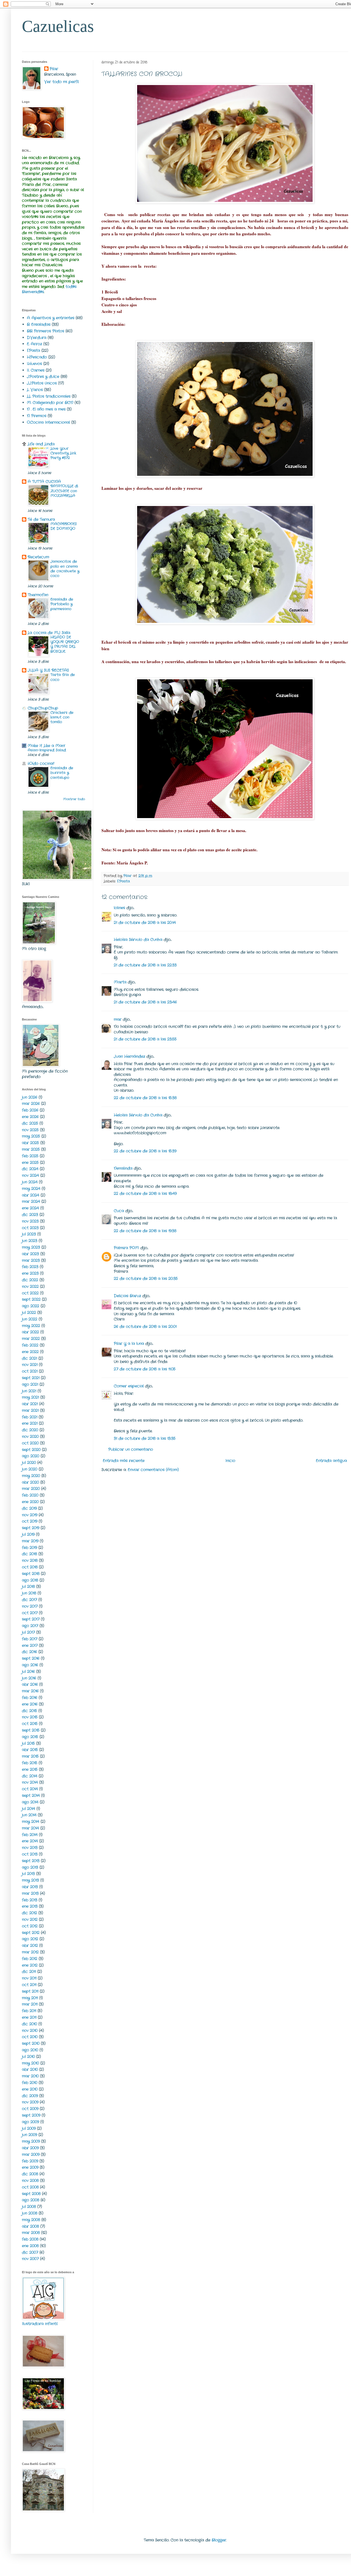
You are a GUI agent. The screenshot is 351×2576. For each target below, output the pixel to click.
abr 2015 (30, 1750)
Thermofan (38, 595)
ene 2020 (30, 1502)
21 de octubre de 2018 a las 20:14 (145, 923)
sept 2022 (31, 1299)
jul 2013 (28, 1874)
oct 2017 (30, 1613)
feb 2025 (30, 1156)
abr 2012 (30, 1946)
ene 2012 (30, 1965)
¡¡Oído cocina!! (41, 764)
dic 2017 (29, 1600)
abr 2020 (30, 1482)
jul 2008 (29, 2207)
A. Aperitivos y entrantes (51, 318)
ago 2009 (30, 2122)
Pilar (54, 69)
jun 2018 (29, 1593)
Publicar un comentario (131, 1449)
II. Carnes (36, 370)
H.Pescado (37, 357)
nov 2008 (30, 2181)
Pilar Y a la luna (129, 1344)
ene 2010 (30, 2089)
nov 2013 (30, 1848)
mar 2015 (30, 1756)
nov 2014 (30, 1782)
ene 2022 (30, 1352)
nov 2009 (30, 2102)
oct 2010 (30, 2037)
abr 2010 (30, 2069)
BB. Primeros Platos (46, 331)
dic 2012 (29, 1913)
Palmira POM (126, 1248)
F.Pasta (124, 881)
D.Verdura (37, 338)
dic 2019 (29, 1508)
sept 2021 (31, 1378)
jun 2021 (29, 1391)
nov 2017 (30, 1606)
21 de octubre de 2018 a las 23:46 (145, 1002)
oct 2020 (30, 1443)
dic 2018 (29, 1554)
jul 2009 (29, 2128)
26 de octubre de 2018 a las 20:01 (145, 1327)
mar (118, 1019)
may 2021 (30, 1397)
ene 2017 (30, 1645)
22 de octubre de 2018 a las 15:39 (145, 1151)
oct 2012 (30, 1926)
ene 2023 (30, 1273)
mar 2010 (30, 2076)
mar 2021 (30, 1410)
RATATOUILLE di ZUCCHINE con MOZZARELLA (64, 491)
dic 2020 (30, 1430)
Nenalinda (123, 1168)
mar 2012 (30, 1952)
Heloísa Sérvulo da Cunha (138, 940)
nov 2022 (30, 1286)
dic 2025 (30, 1123)
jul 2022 (29, 1313)
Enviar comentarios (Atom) (153, 1470)
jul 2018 (28, 1587)
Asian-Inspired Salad (47, 750)
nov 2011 (29, 1978)
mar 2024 (31, 1201)
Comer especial (129, 1386)
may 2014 (31, 1822)
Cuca (119, 1211)
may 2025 (31, 1136)
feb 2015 (30, 1763)
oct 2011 (29, 1985)
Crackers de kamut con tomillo (62, 717)
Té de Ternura (41, 519)
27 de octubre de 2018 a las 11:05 (145, 1369)
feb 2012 (30, 1959)
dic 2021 (29, 1358)
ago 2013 (30, 1867)
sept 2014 (31, 1795)
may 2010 (30, 2063)
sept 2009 (31, 2115)
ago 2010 (30, 2050)
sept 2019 (31, 1528)
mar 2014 (30, 1828)
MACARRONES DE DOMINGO (64, 526)
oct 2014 (30, 1789)
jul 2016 (28, 1672)
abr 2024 (31, 1195)
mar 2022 (31, 1339)
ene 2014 (30, 1841)
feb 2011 (29, 2011)
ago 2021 (30, 1384)
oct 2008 (30, 2187)
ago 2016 (30, 1665)
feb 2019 (29, 1548)
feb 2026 (30, 1110)
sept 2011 (30, 1991)
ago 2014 (30, 1802)
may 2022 (31, 1326)
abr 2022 (30, 1332)
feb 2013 (30, 1900)
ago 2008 (31, 2200)
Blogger (219, 2540)
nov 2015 (30, 1717)
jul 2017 (28, 1632)
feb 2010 (30, 2083)
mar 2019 (30, 1541)
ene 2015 (30, 1769)
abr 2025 (30, 1143)
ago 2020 (31, 1456)
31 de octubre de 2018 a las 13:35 (145, 1438)
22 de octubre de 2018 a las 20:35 (146, 1279)
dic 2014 (30, 1776)
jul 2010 (28, 2057)
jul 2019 (28, 1534)
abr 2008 (30, 2226)
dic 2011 (29, 1972)
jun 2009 (29, 2135)
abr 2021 (30, 1404)
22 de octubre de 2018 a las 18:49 (145, 1194)
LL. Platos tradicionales (49, 396)
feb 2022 (30, 1345)
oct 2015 (30, 1724)
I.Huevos (34, 364)
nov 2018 (30, 1560)
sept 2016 (31, 1658)
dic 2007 (30, 2252)
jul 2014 (29, 1809)
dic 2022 (30, 1280)
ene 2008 (30, 2246)
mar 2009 (31, 2154)
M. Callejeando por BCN (50, 403)
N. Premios (37, 416)
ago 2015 (30, 1737)
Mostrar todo (74, 799)
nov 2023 (30, 1221)
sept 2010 (31, 2043)
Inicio (230, 1461)
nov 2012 (30, 1919)
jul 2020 (29, 1463)
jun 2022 (30, 1319)
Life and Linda (41, 444)
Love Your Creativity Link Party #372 (63, 453)
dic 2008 (30, 2174)
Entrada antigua (331, 1461)
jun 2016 (29, 1678)
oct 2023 (30, 1228)
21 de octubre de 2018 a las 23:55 (145, 1039)
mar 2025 (31, 1149)
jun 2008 (30, 2213)
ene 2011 (29, 2017)
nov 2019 (30, 1515)
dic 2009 (30, 2096)
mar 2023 (31, 1260)
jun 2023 (30, 1241)
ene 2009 (30, 2167)
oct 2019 (30, 1521)
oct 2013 (30, 1854)
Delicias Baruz (127, 1296)
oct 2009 (30, 2109)
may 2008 (31, 2220)
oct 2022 (30, 1293)
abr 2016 (30, 1684)
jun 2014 (29, 1815)
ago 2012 (30, 1939)
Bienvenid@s (33, 292)
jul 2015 (28, 1743)
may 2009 (31, 2141)
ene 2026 (30, 1117)
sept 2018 (31, 1574)
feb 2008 (30, 2239)
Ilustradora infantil (40, 2324)
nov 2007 (30, 2259)
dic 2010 (29, 2024)
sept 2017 (31, 1619)
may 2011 (30, 1998)
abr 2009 (30, 2148)
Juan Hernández (129, 1056)
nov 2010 (30, 2031)
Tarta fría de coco (63, 677)
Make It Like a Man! (46, 746)
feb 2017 (30, 1639)
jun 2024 (30, 1182)
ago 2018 (30, 1580)
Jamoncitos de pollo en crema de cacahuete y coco (65, 569)
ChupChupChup (43, 708)
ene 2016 (30, 1704)
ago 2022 (31, 1306)
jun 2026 (30, 1097)
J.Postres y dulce (43, 377)
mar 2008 (31, 2233)
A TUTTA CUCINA (44, 482)
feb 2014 (30, 1835)
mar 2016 (30, 1691)
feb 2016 (30, 1698)
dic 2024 (30, 1169)
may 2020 (31, 1476)
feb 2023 (30, 1267)
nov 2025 (30, 1130)
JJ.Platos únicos (42, 383)
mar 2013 (30, 1893)
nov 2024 (30, 1175)
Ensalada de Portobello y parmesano (62, 604)
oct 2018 (30, 1567)
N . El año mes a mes (46, 409)
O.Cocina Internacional (48, 422)
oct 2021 (30, 1371)
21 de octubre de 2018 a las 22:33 (145, 965)
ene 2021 (30, 1423)
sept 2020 (31, 1450)
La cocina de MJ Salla (49, 633)
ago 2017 (30, 1626)
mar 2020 (31, 1489)
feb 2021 (30, 1417)
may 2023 (31, 1247)
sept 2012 (31, 1933)
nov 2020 (30, 1437)
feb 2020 (30, 1495)
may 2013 (30, 1880)
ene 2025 (30, 1163)
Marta (120, 982)
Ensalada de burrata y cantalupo (62, 773)
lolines (119, 908)
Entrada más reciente (124, 1461)
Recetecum (38, 557)
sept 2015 (31, 1730)
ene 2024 (30, 1208)
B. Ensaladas (39, 324)
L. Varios (35, 390)
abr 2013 (30, 1887)
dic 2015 (29, 1711)
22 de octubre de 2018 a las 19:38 (145, 1231)
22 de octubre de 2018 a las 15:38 (145, 1098)
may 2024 (31, 1189)
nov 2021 (30, 1365)
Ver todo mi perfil (61, 82)
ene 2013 (30, 1906)
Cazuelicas (58, 26)
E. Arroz (34, 344)
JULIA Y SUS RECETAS (48, 670)
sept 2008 (31, 2194)
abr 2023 (30, 1254)
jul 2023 (29, 1234)
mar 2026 (31, 1104)
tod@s (71, 287)
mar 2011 (30, 2004)
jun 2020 (30, 1469)
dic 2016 (29, 1652)
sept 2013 (31, 1861)
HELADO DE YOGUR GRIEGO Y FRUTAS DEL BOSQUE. (65, 644)
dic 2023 (30, 1215)
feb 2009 (30, 2161)
